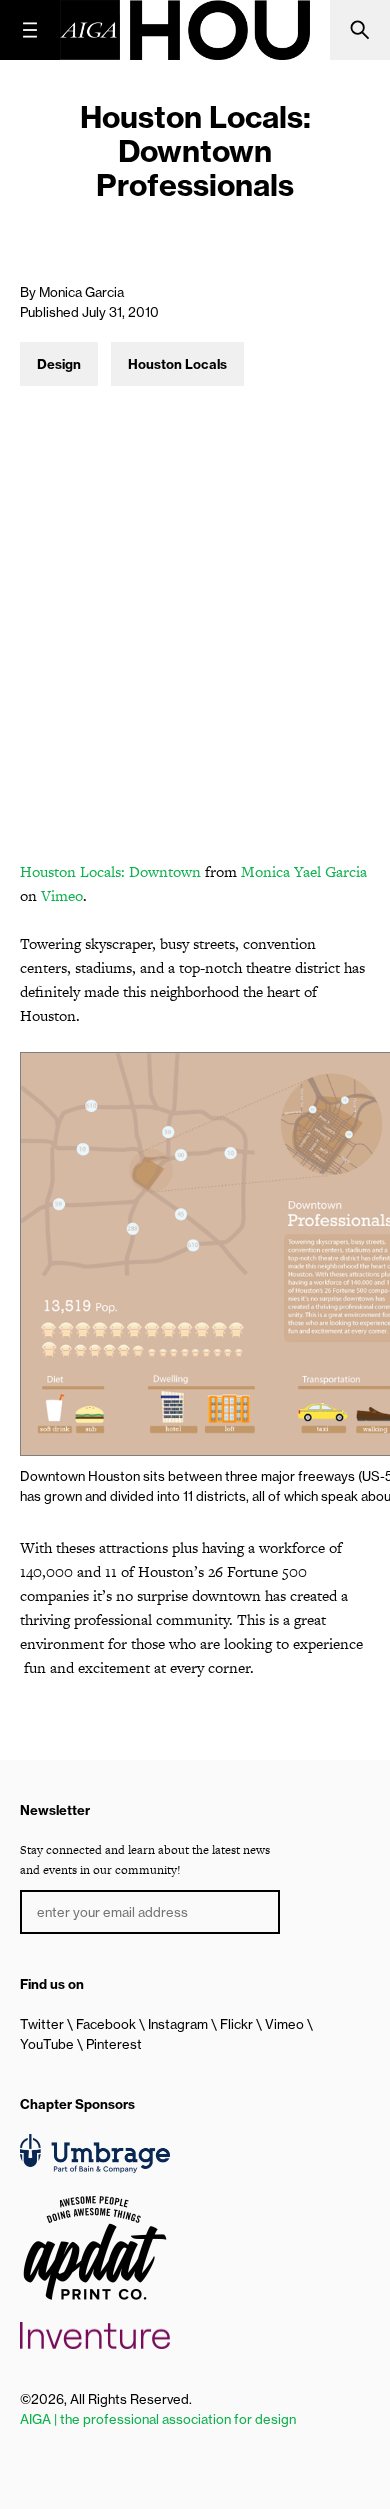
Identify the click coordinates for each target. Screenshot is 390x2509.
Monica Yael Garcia (304, 871)
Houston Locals (177, 364)
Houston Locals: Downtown (110, 871)
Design (59, 364)
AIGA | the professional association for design (158, 2419)
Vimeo (62, 895)
